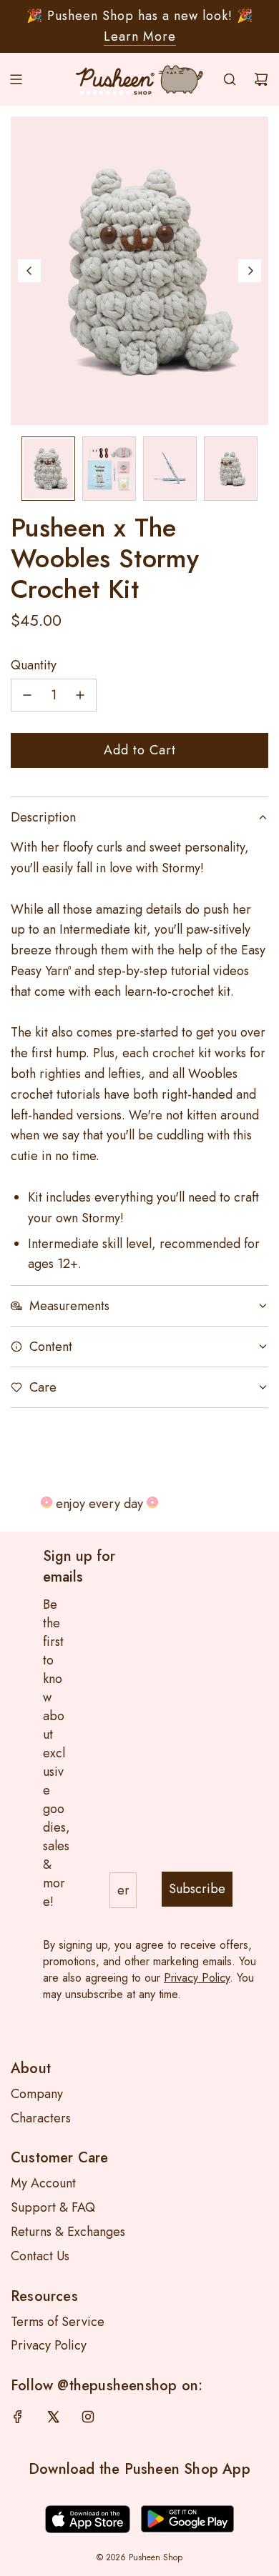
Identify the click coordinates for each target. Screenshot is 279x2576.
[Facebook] (18, 2417)
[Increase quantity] (80, 695)
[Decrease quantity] (27, 695)
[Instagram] (88, 2417)
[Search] (230, 79)
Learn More (140, 36)
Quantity (34, 665)
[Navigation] (16, 79)
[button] (29, 271)
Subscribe (197, 1889)
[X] (53, 2417)
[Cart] (261, 79)
